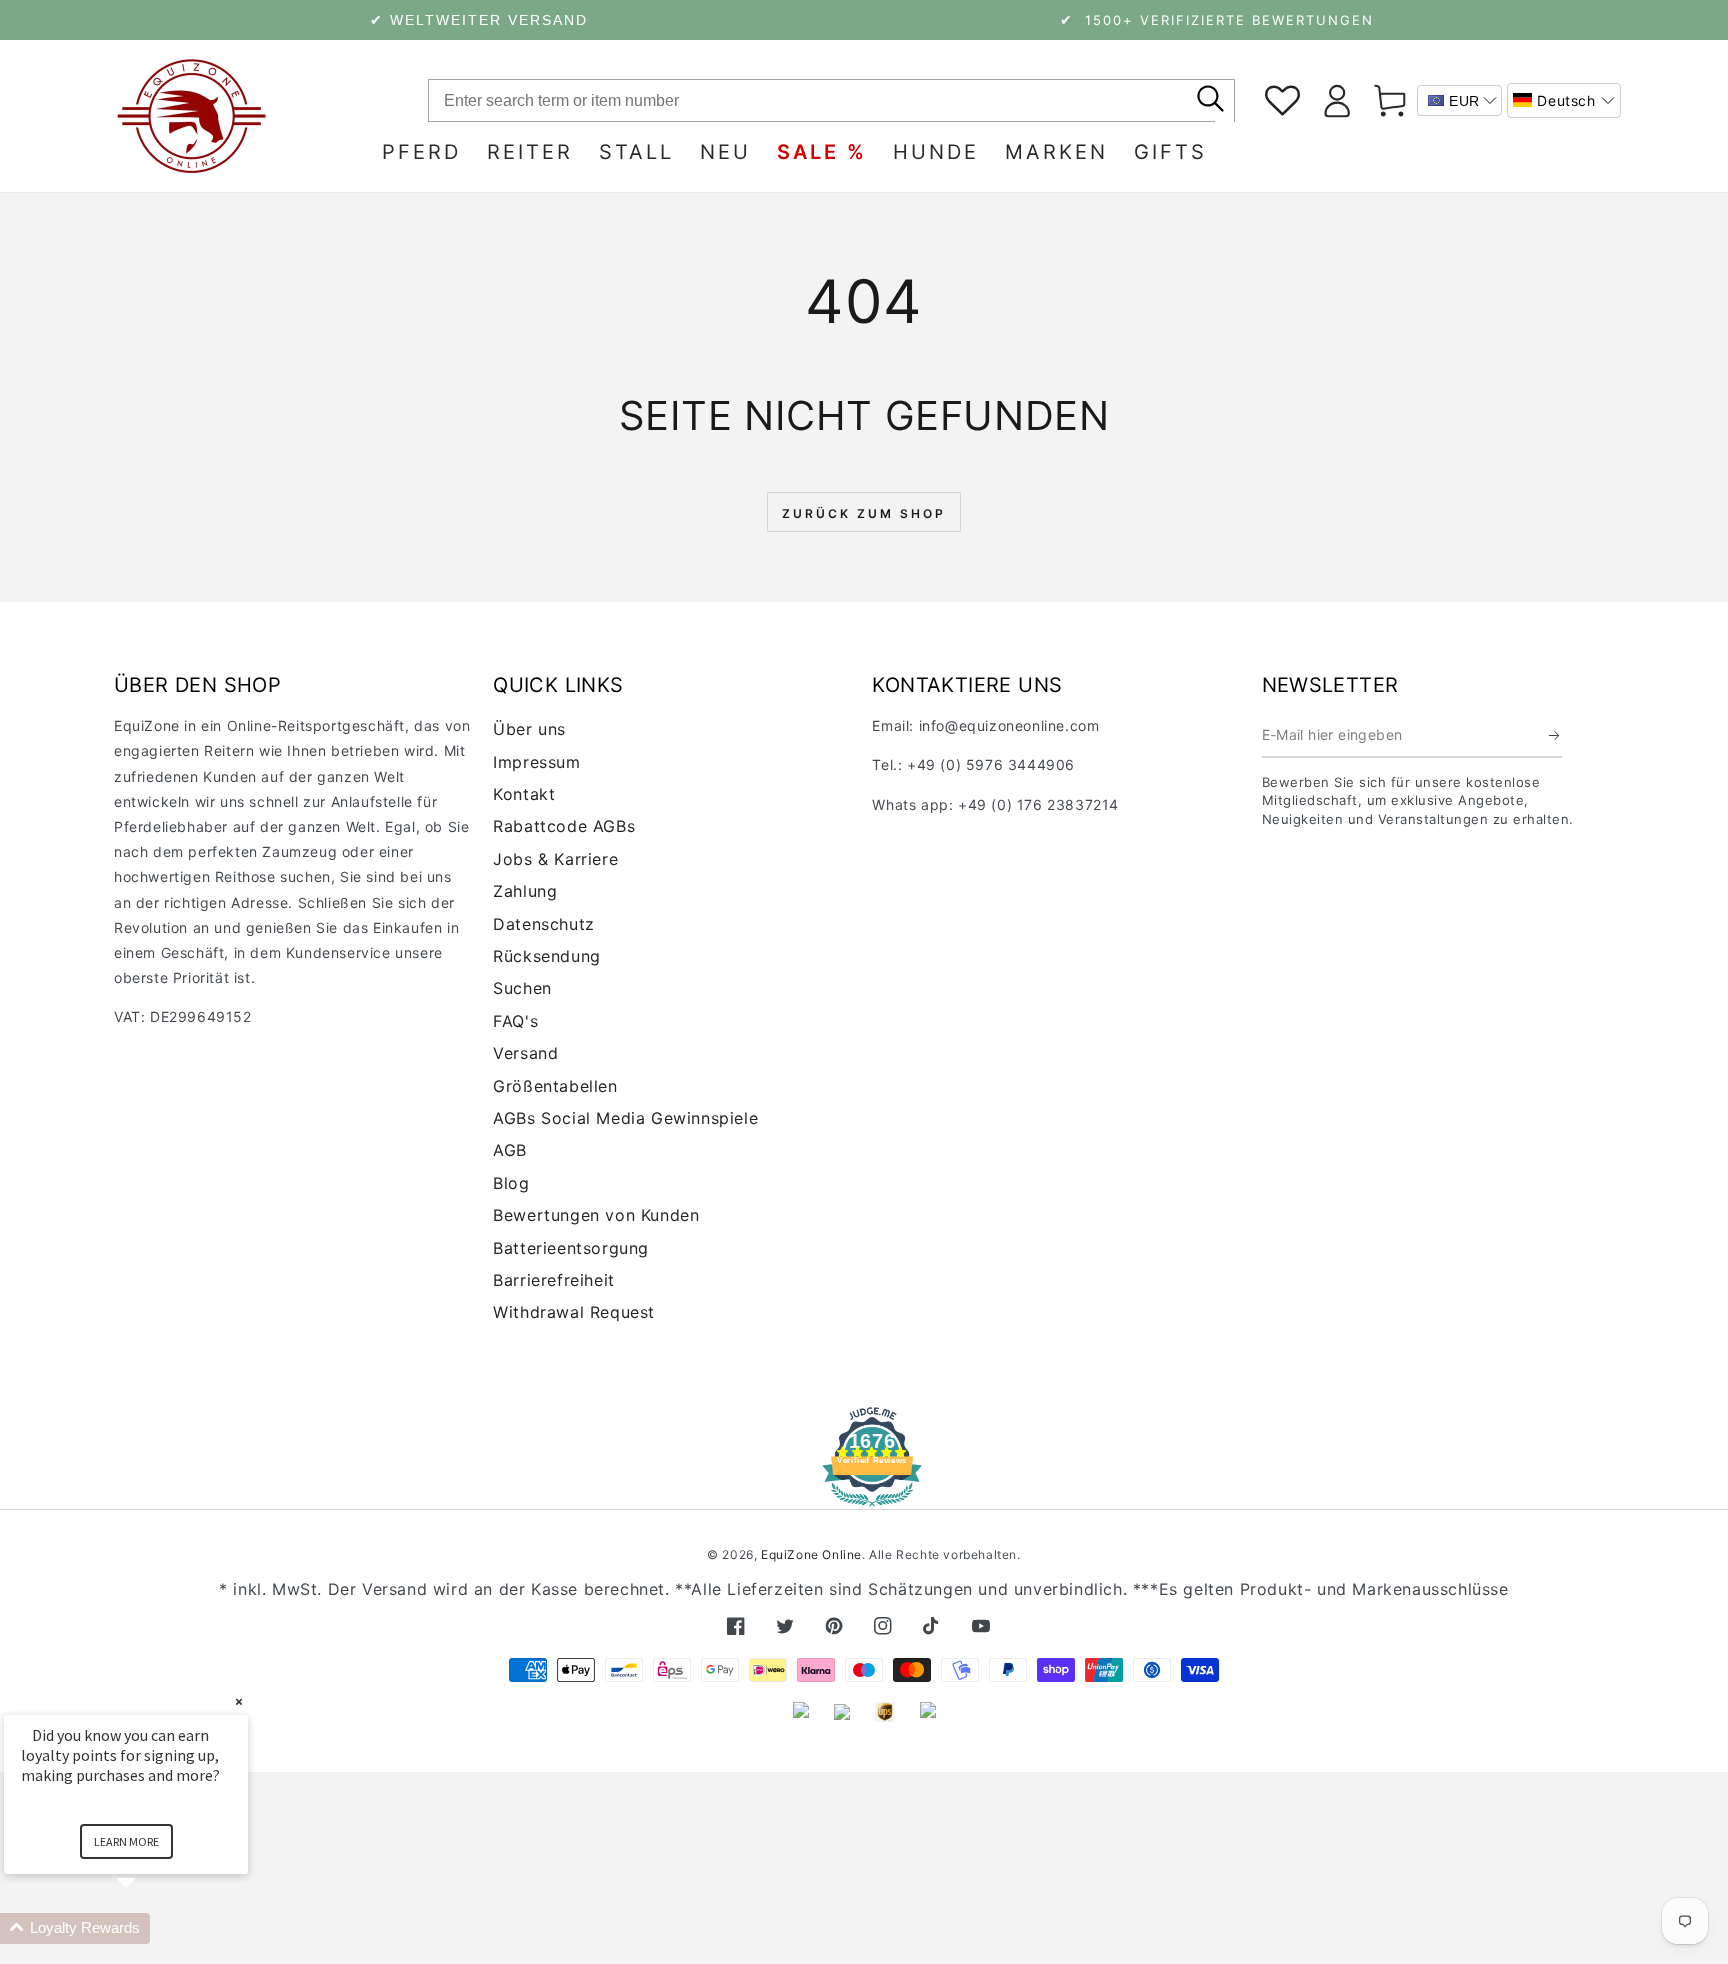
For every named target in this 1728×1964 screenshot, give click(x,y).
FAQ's (515, 1021)
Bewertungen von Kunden (596, 1215)
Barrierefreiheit (554, 1280)
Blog (511, 1183)
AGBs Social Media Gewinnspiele (625, 1118)
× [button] (239, 1701)
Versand (525, 1053)
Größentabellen (555, 1086)
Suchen (522, 988)
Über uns (529, 729)
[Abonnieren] (1555, 735)
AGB (510, 1150)
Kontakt (524, 794)
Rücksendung (547, 956)
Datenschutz (544, 924)
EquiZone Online (811, 1554)
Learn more (126, 1841)
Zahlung (525, 891)
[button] (1564, 100)
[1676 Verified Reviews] (864, 1492)
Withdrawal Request (574, 1312)
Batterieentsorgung (571, 1248)
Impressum (536, 762)
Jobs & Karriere (555, 859)
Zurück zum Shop (864, 513)
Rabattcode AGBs (564, 826)
